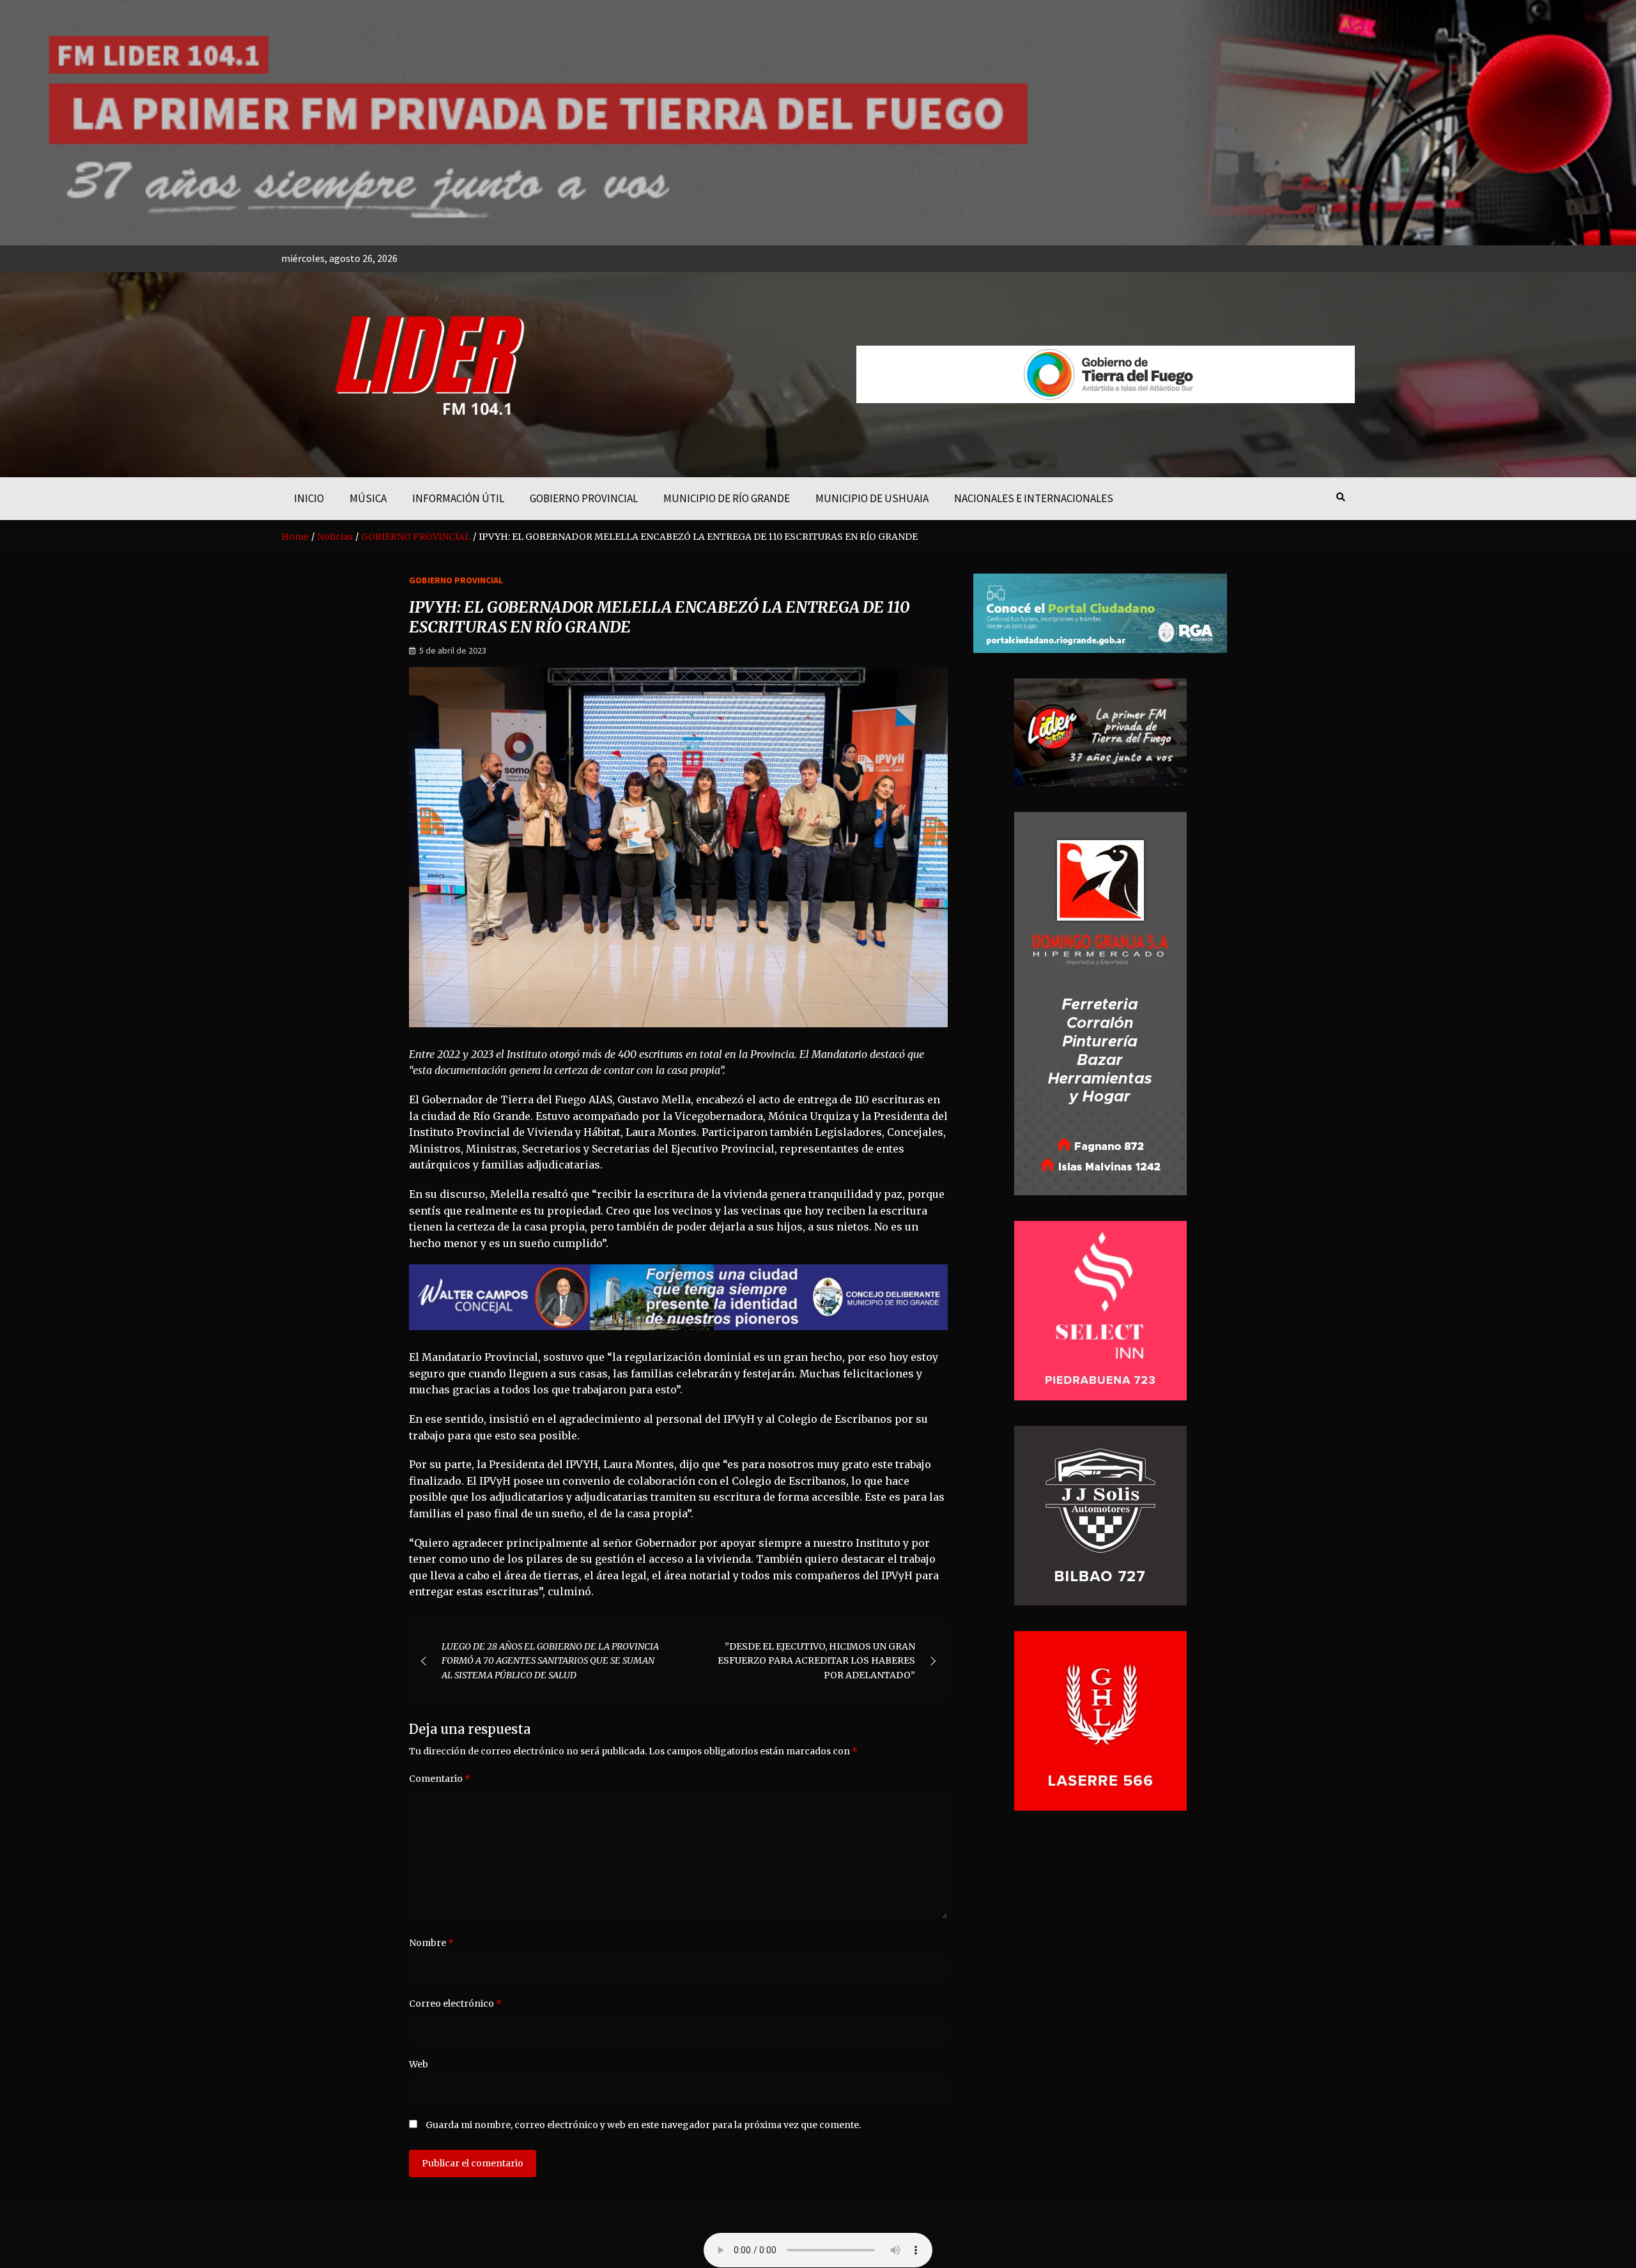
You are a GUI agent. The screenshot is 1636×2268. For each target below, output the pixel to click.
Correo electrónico (455, 2004)
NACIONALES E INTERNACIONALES (1034, 498)
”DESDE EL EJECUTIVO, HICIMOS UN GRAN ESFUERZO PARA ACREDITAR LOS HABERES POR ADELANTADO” (816, 1661)
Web (419, 2064)
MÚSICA (368, 498)
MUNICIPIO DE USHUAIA (872, 498)
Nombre (431, 1943)
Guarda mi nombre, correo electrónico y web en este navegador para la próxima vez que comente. (643, 2125)
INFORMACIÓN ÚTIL (458, 498)
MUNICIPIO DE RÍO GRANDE (727, 498)
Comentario (440, 1779)
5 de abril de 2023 (453, 650)
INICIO (309, 498)
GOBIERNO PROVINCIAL (584, 498)
